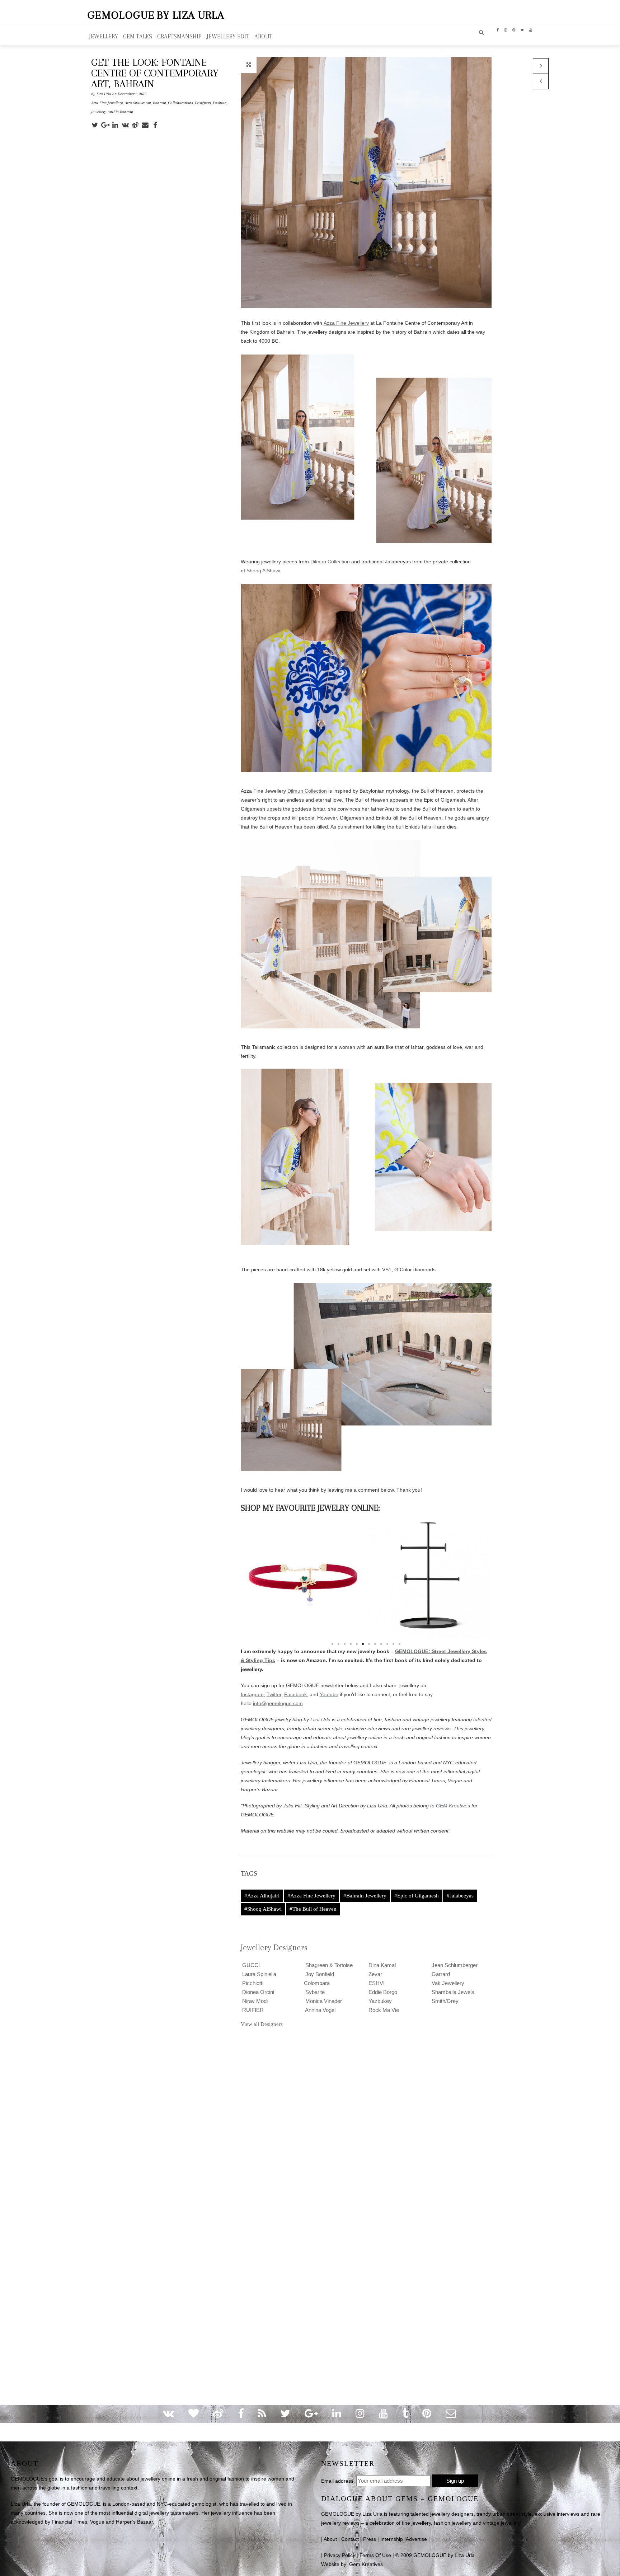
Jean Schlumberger (454, 1965)
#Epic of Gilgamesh (417, 1896)
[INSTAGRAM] (506, 29)
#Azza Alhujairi (262, 1896)
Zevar (375, 1974)
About (330, 2539)
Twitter (274, 1694)
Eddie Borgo (382, 1992)
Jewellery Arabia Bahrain (112, 112)
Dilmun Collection (330, 562)
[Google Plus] (106, 125)
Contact (350, 2539)
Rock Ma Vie (383, 2010)
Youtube (329, 1694)
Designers (203, 103)
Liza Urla (104, 94)
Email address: (338, 2481)
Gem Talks (138, 36)
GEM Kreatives (453, 1806)
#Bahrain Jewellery (365, 1896)
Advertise (416, 2539)
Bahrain (159, 103)
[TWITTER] (522, 29)
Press (370, 2539)
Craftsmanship (179, 36)
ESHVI (376, 1983)
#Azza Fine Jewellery (311, 1896)
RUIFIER (252, 2010)
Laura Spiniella (259, 1974)
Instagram (252, 1694)
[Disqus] (310, 2126)
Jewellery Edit (228, 36)
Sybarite (314, 1992)
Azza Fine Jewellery (107, 103)
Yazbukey (379, 2001)
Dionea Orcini (257, 1992)
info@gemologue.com (278, 1703)
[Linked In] (116, 125)
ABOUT (263, 36)
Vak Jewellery (447, 1983)
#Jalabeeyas (460, 1896)
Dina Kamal (381, 1965)
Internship (392, 2539)
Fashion (220, 103)
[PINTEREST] (514, 29)
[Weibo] (136, 125)
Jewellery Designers (274, 1947)
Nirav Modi (254, 2001)
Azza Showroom (138, 103)
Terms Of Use (375, 2555)
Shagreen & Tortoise (328, 1965)
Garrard (440, 1974)
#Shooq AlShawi (263, 1909)
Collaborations (180, 103)
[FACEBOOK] (498, 29)
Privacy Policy (340, 2555)
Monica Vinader (323, 2001)
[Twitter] (96, 125)
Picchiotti (252, 1983)
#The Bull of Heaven (313, 1909)
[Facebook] (156, 125)
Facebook (296, 1694)
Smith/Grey (444, 2001)
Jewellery (104, 36)
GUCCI (250, 1965)
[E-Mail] (146, 125)
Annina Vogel (320, 2010)
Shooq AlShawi (263, 571)
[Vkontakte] (126, 125)
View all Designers (262, 2024)
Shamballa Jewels (452, 1992)
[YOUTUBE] (531, 29)
